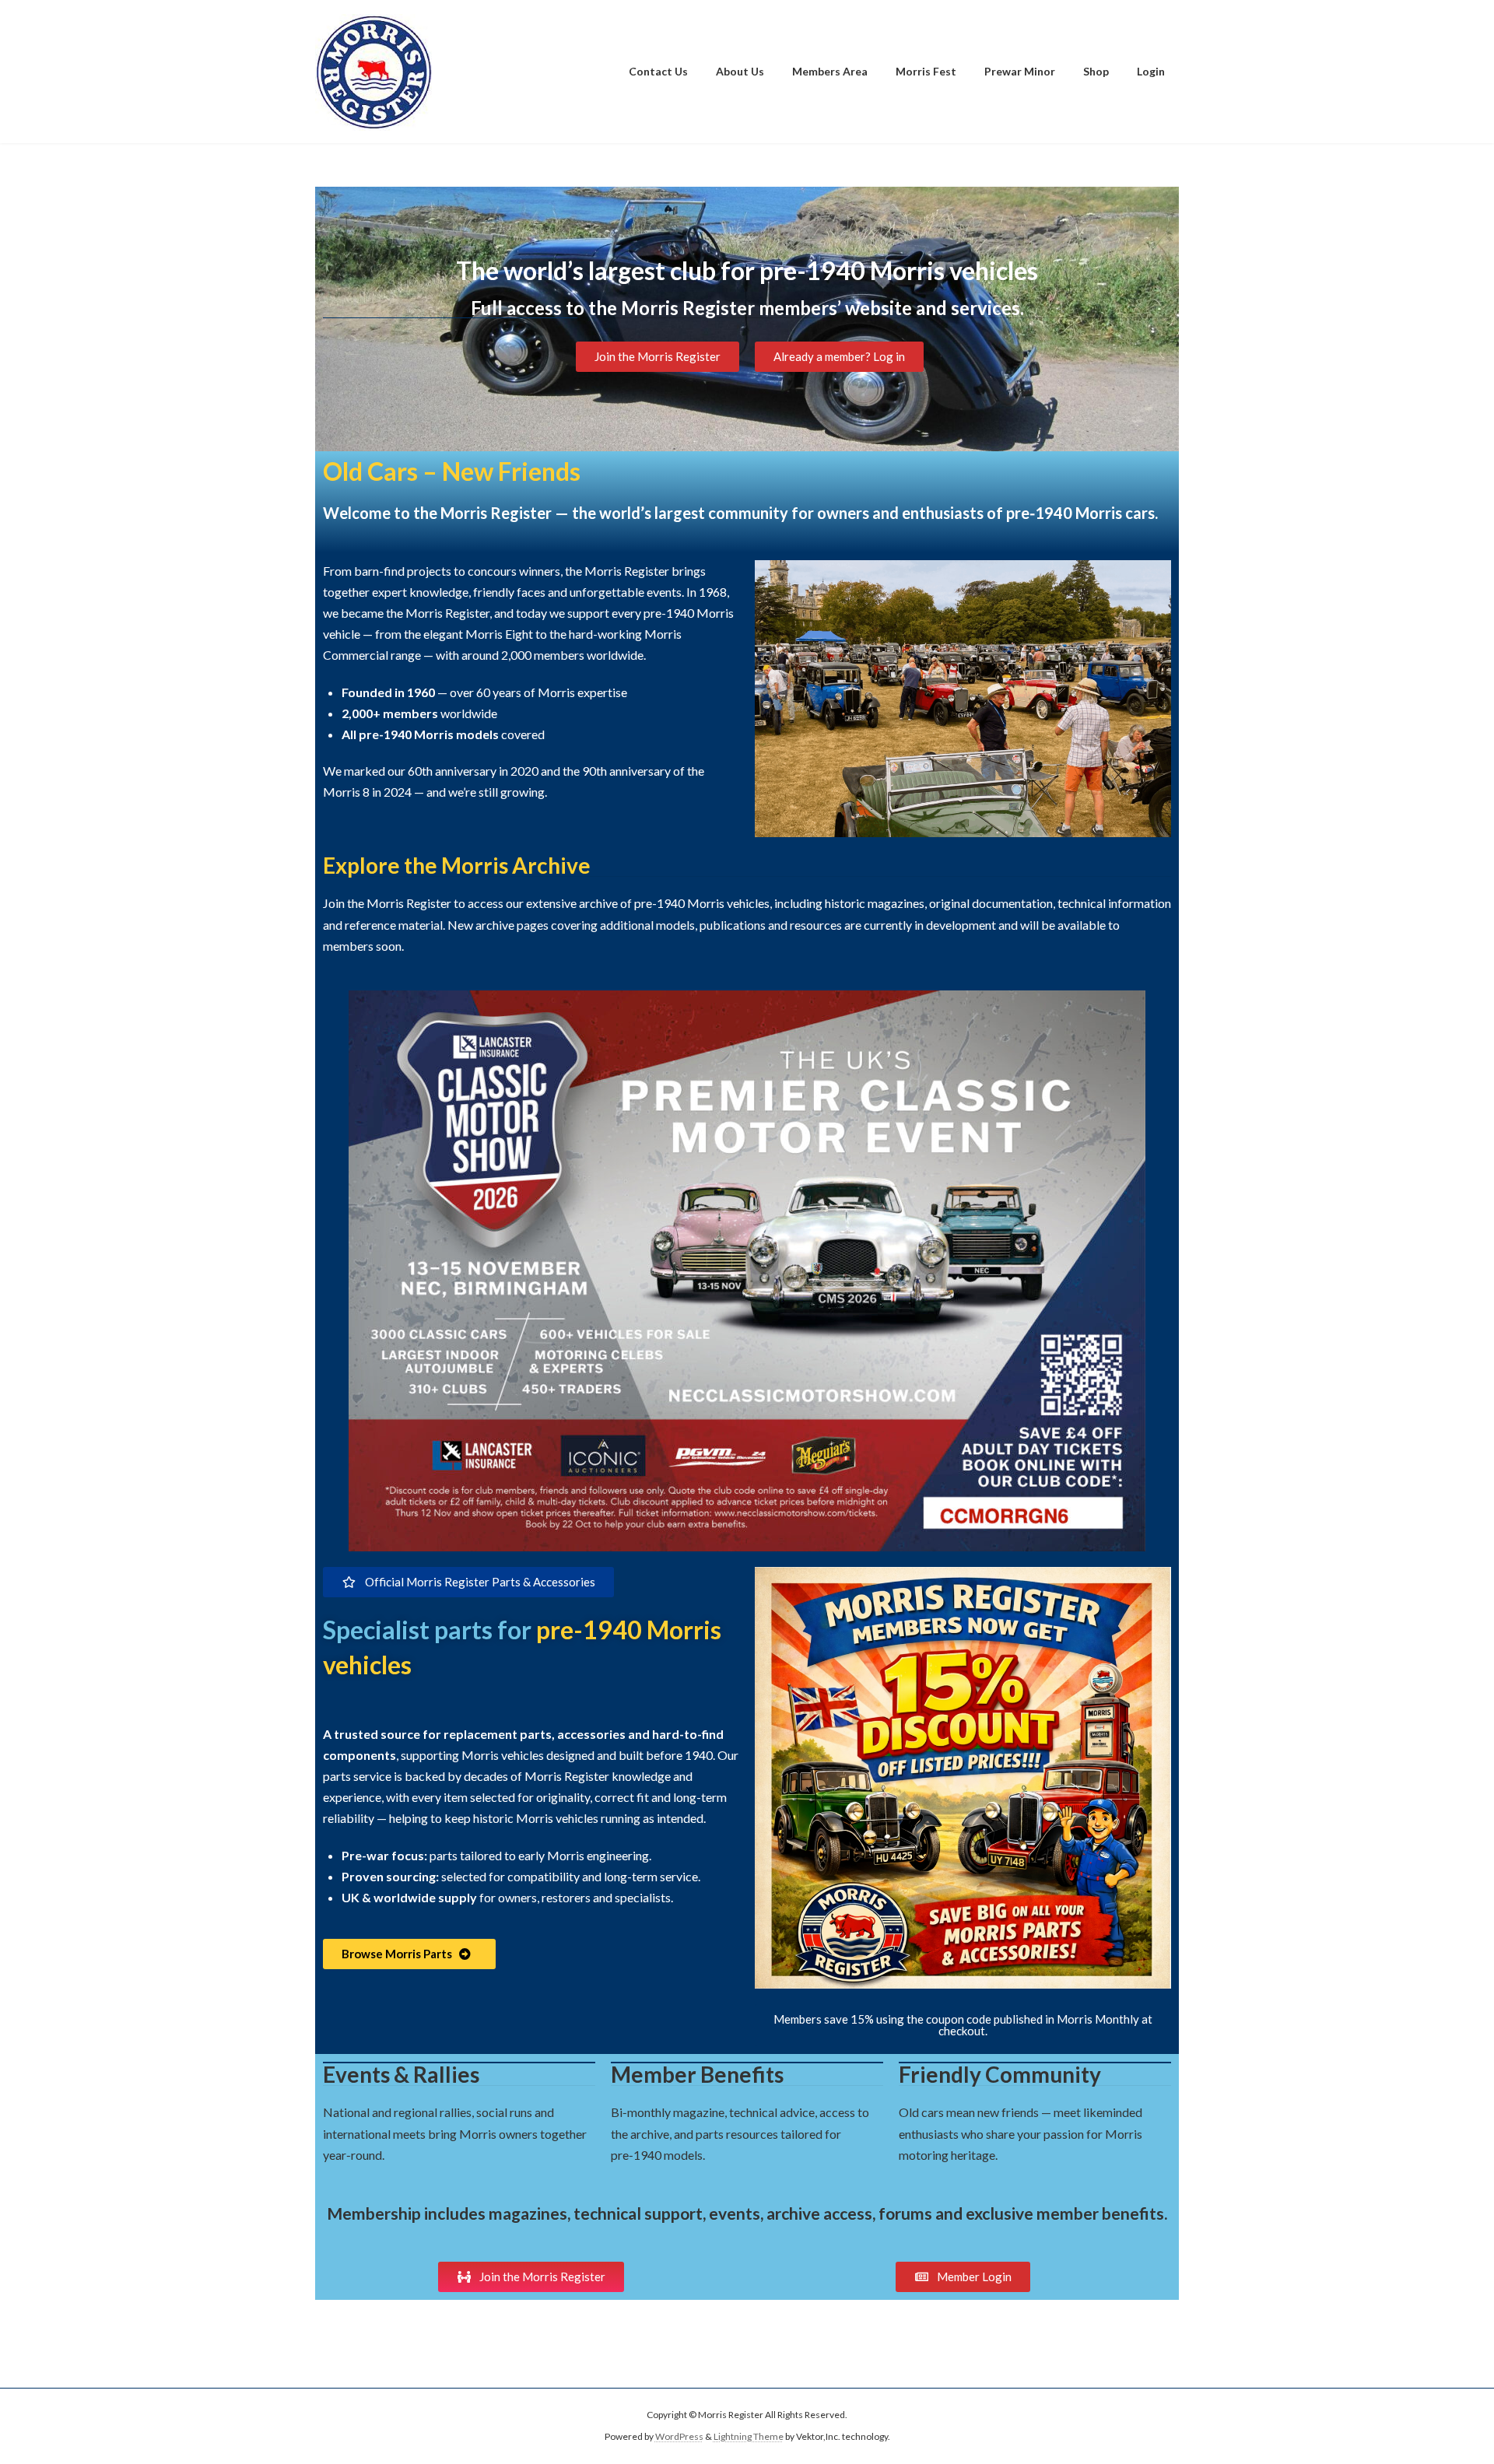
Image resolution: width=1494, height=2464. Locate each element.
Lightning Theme (749, 2436)
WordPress (679, 2436)
